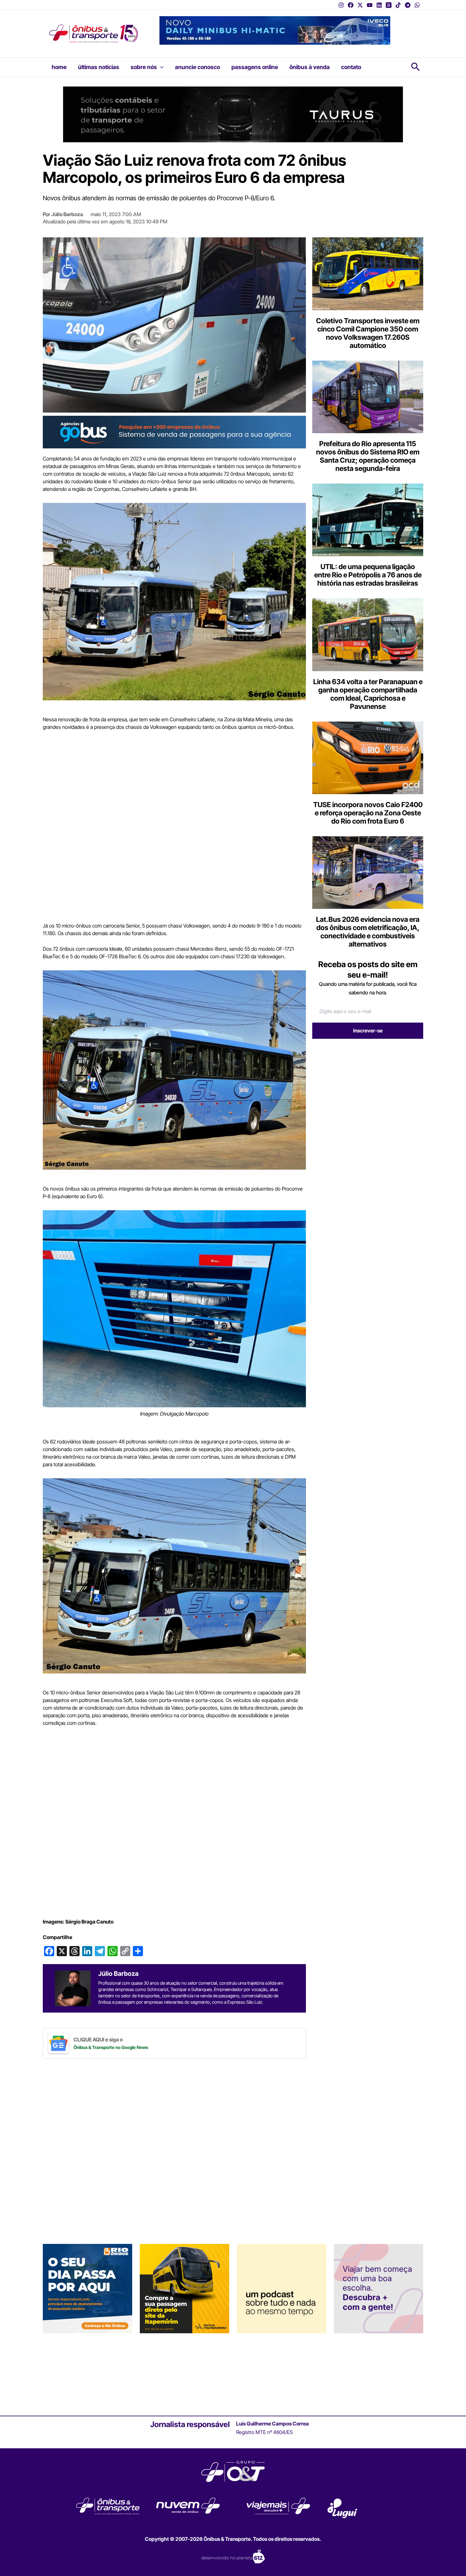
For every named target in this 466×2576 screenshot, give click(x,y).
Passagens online (255, 67)
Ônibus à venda (310, 67)
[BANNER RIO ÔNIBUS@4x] (87, 2288)
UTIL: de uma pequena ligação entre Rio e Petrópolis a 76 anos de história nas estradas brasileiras (368, 575)
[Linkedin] (379, 5)
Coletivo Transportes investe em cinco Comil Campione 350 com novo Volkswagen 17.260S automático (368, 333)
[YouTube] (370, 5)
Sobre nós (144, 67)
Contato (351, 67)
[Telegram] (408, 5)
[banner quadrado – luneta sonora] (282, 2288)
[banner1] (174, 432)
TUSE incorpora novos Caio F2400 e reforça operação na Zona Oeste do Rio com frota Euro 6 (368, 813)
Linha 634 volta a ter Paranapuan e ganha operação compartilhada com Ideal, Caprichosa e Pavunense (368, 694)
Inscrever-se (368, 1031)
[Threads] (389, 5)
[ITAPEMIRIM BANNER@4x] (184, 2288)
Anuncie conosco (197, 67)
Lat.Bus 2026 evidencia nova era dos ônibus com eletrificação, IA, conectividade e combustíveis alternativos (368, 932)
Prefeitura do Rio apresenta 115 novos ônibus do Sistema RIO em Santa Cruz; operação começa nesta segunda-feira (368, 456)
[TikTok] (398, 5)
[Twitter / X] (360, 5)
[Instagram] (341, 5)
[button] (160, 67)
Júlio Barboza (67, 214)
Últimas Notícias (99, 67)
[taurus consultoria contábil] (233, 114)
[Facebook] (351, 5)
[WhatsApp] (417, 5)
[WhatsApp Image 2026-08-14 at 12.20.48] (275, 30)
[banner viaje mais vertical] (379, 2288)
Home (59, 67)
